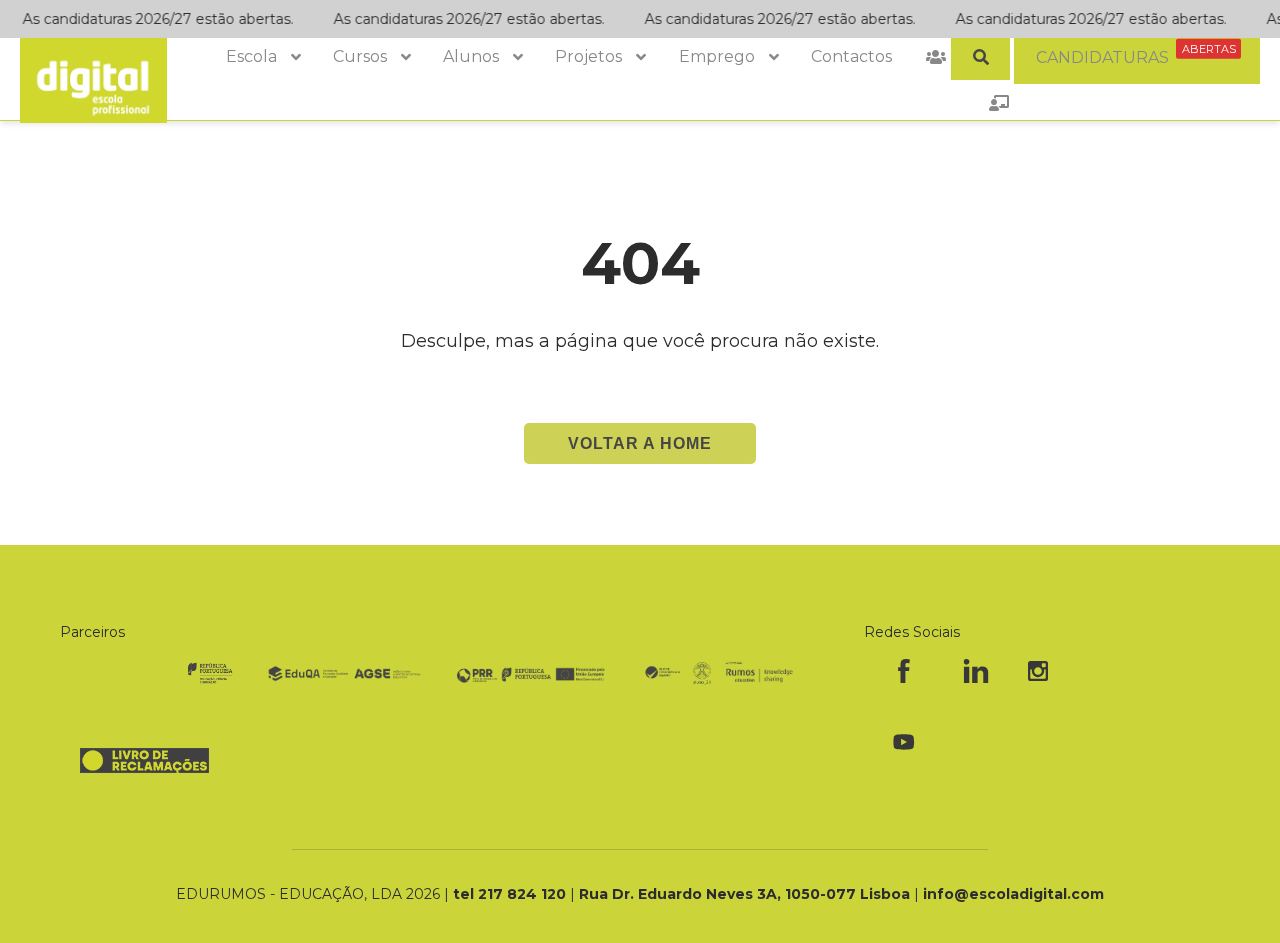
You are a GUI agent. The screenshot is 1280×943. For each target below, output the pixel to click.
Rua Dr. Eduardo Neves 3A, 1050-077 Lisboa (746, 894)
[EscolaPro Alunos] (936, 57)
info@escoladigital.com (1013, 894)
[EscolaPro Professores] (998, 103)
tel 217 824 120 (511, 894)
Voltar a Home (640, 443)
